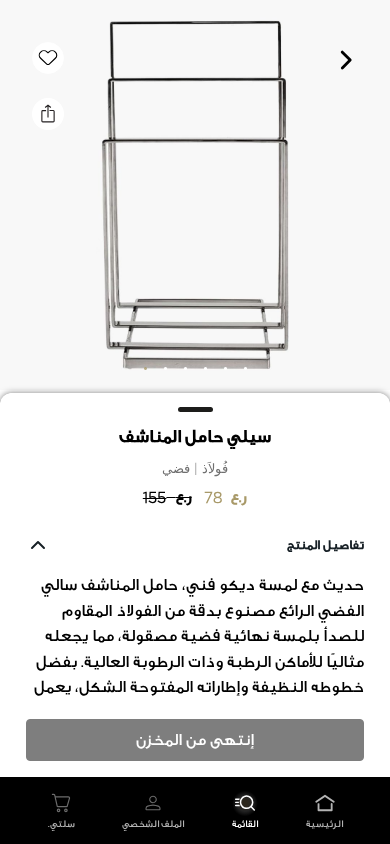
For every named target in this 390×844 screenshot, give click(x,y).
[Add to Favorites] (48, 58)
